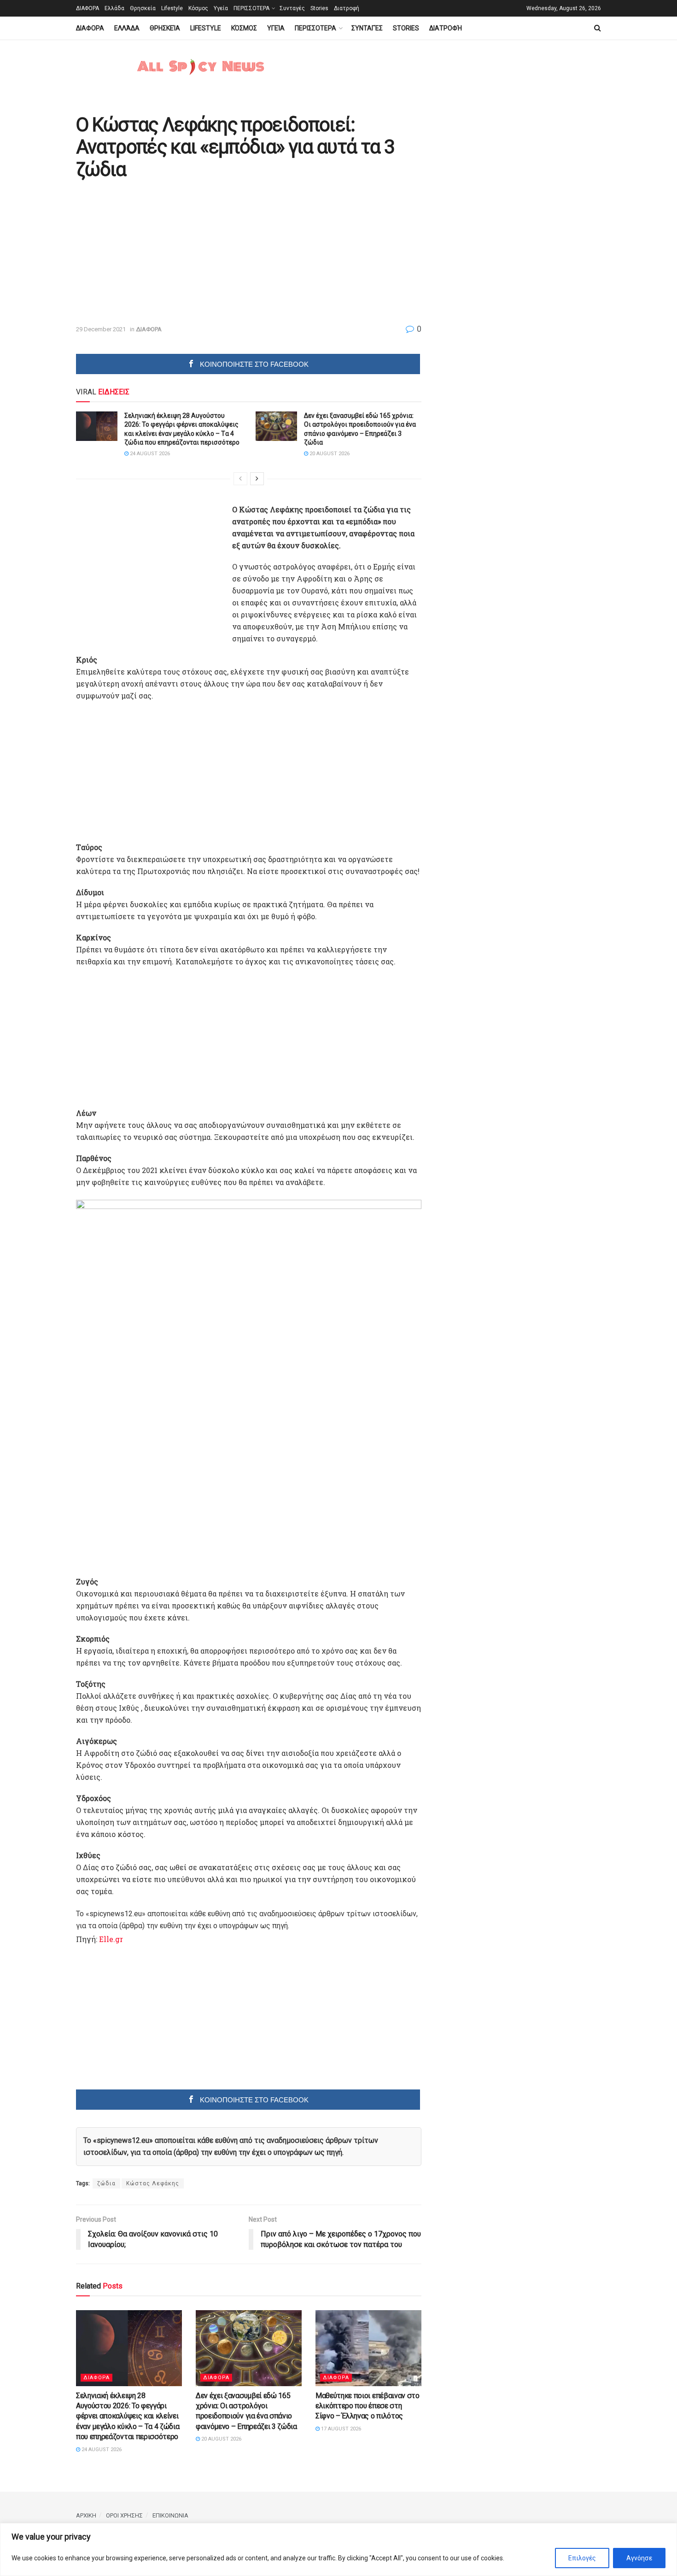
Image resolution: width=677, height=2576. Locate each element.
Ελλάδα (114, 8)
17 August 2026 (340, 2429)
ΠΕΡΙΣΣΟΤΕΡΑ (251, 8)
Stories (319, 8)
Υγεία (221, 8)
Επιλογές (582, 2558)
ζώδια (106, 2183)
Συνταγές (292, 8)
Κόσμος (198, 8)
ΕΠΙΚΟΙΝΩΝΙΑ (170, 2515)
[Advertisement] (153, 253)
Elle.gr (111, 1939)
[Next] (257, 479)
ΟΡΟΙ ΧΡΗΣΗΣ (124, 2515)
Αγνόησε (639, 2558)
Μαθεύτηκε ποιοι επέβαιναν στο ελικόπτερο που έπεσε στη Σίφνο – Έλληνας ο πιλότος (368, 2406)
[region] (338, 2550)
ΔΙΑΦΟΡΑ (88, 8)
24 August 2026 (149, 454)
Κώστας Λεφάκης (153, 2183)
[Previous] (240, 479)
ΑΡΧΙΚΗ (86, 2515)
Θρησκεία (143, 8)
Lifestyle (172, 8)
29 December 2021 (101, 329)
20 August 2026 (329, 454)
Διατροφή (347, 8)
